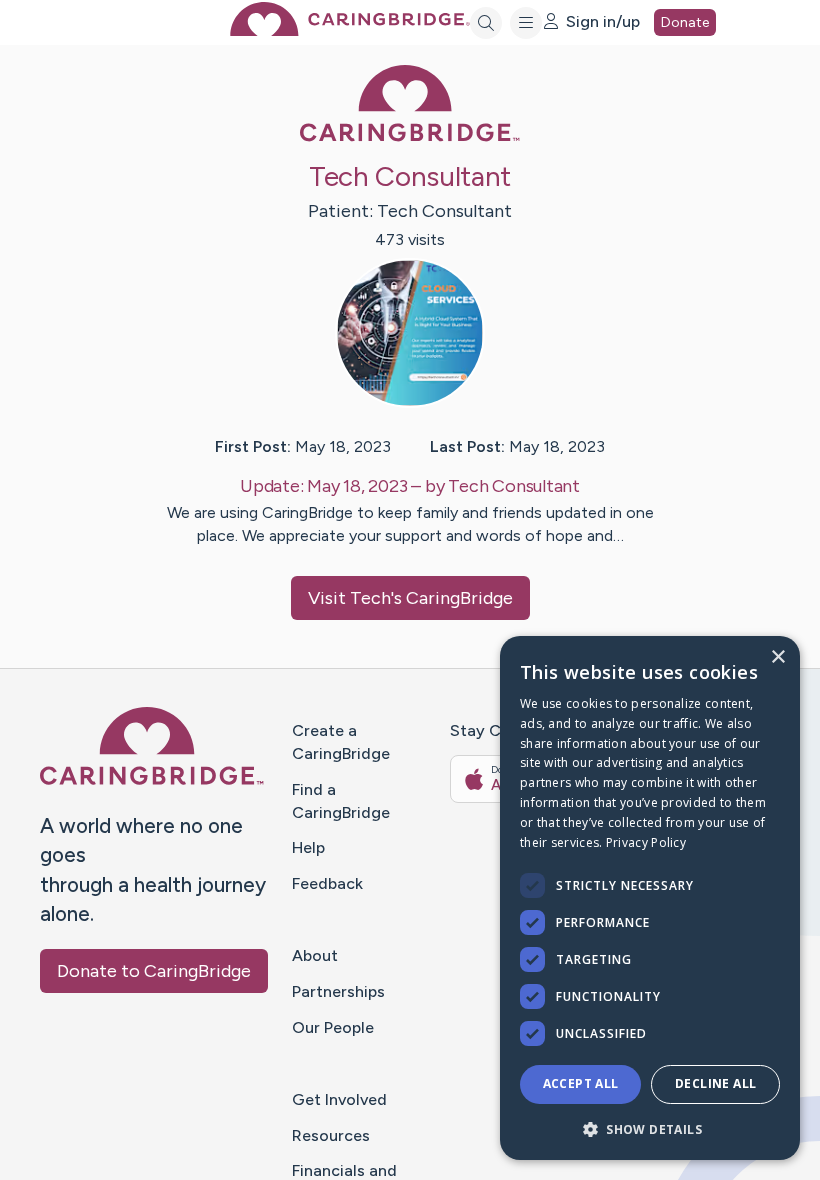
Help (308, 847)
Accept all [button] (581, 1083)
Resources (331, 1135)
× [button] (777, 657)
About (315, 955)
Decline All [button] (715, 1083)
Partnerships (338, 991)
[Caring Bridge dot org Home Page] (350, 30)
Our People (333, 1027)
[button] (650, 1128)
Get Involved (339, 1099)
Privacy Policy (646, 842)
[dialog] (650, 898)
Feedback (327, 883)
